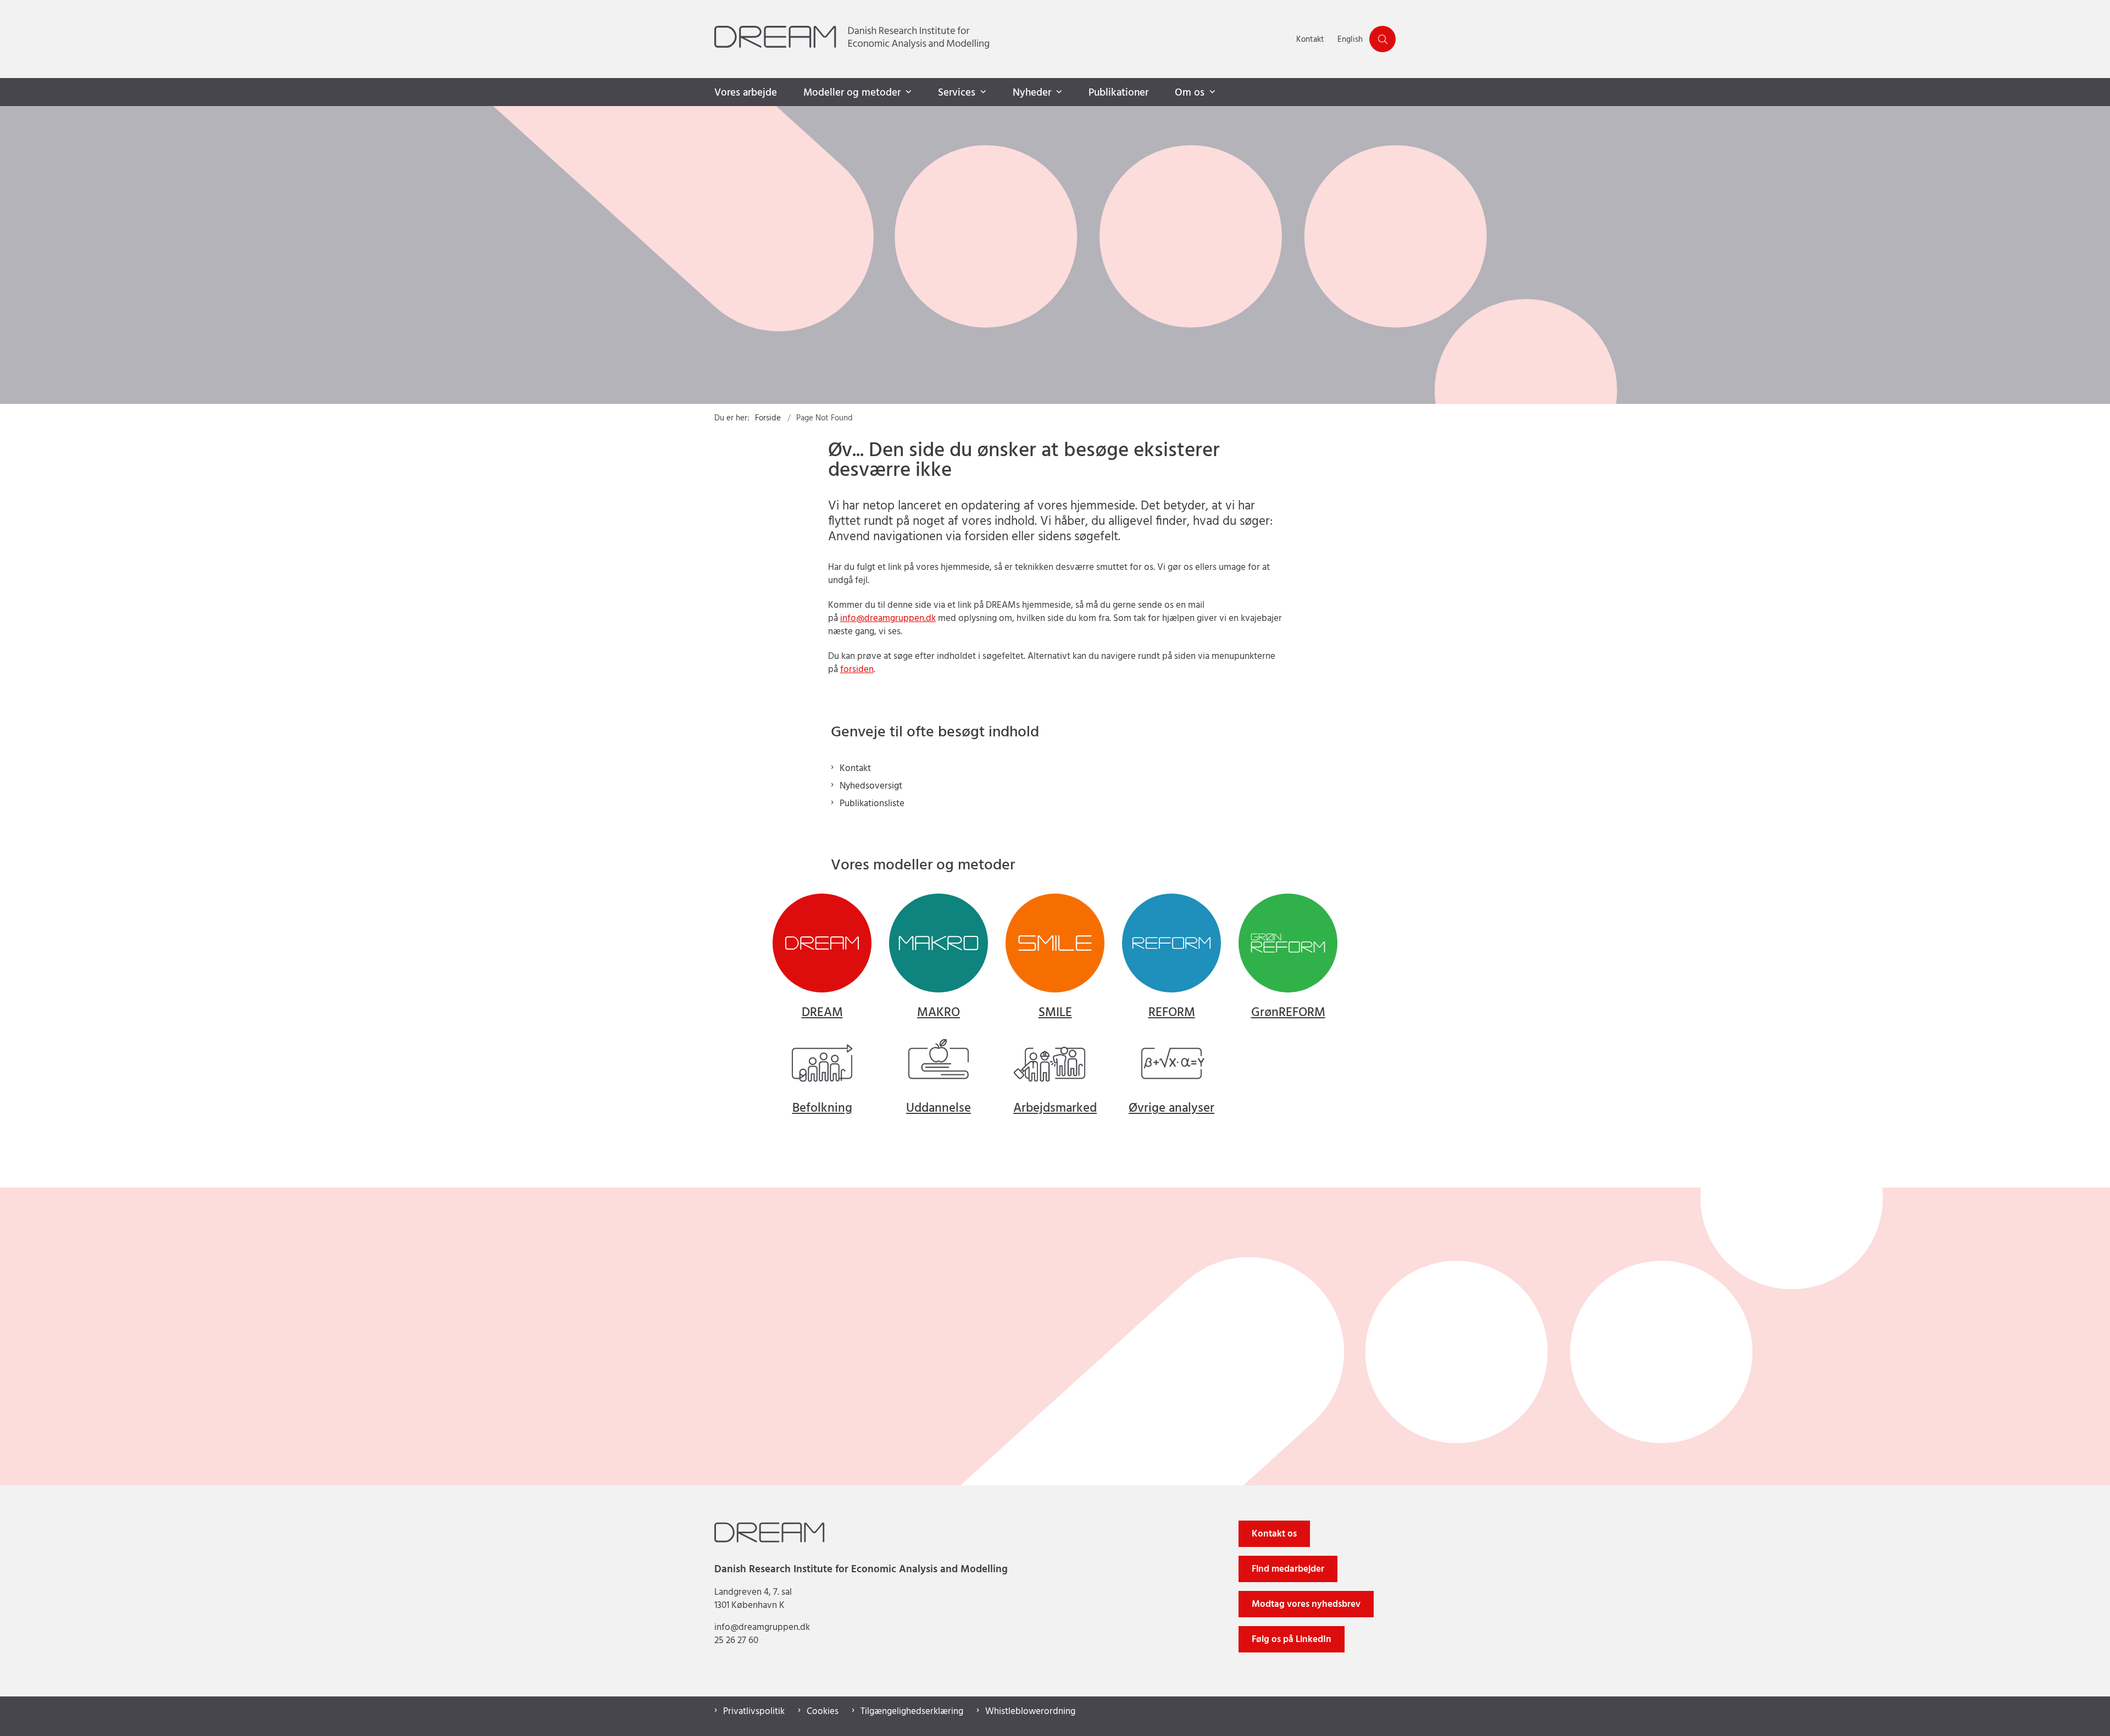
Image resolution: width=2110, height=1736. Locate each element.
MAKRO (939, 1013)
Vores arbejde (746, 93)
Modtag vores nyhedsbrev (1306, 1604)
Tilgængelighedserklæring (912, 1712)
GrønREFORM (1288, 1013)
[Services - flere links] (982, 92)
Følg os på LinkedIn (1292, 1640)
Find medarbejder (1288, 1569)
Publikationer (1118, 93)
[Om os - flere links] (1211, 92)
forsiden (857, 670)
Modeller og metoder (852, 93)
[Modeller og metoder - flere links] (907, 92)
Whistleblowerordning (1030, 1712)
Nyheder (1032, 93)
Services (957, 93)
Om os (1190, 93)
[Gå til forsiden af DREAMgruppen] (1002, 39)
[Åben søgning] (1382, 39)
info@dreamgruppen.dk (888, 619)
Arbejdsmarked (1055, 1109)
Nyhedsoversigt (871, 786)
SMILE (1055, 1013)
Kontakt (855, 769)
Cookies (823, 1712)
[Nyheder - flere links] (1058, 92)
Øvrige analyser (1171, 1109)
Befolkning (822, 1109)
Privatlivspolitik (754, 1712)
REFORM (1172, 1013)
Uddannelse (939, 1109)
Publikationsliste (872, 804)
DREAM (822, 1013)
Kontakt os (1274, 1534)
